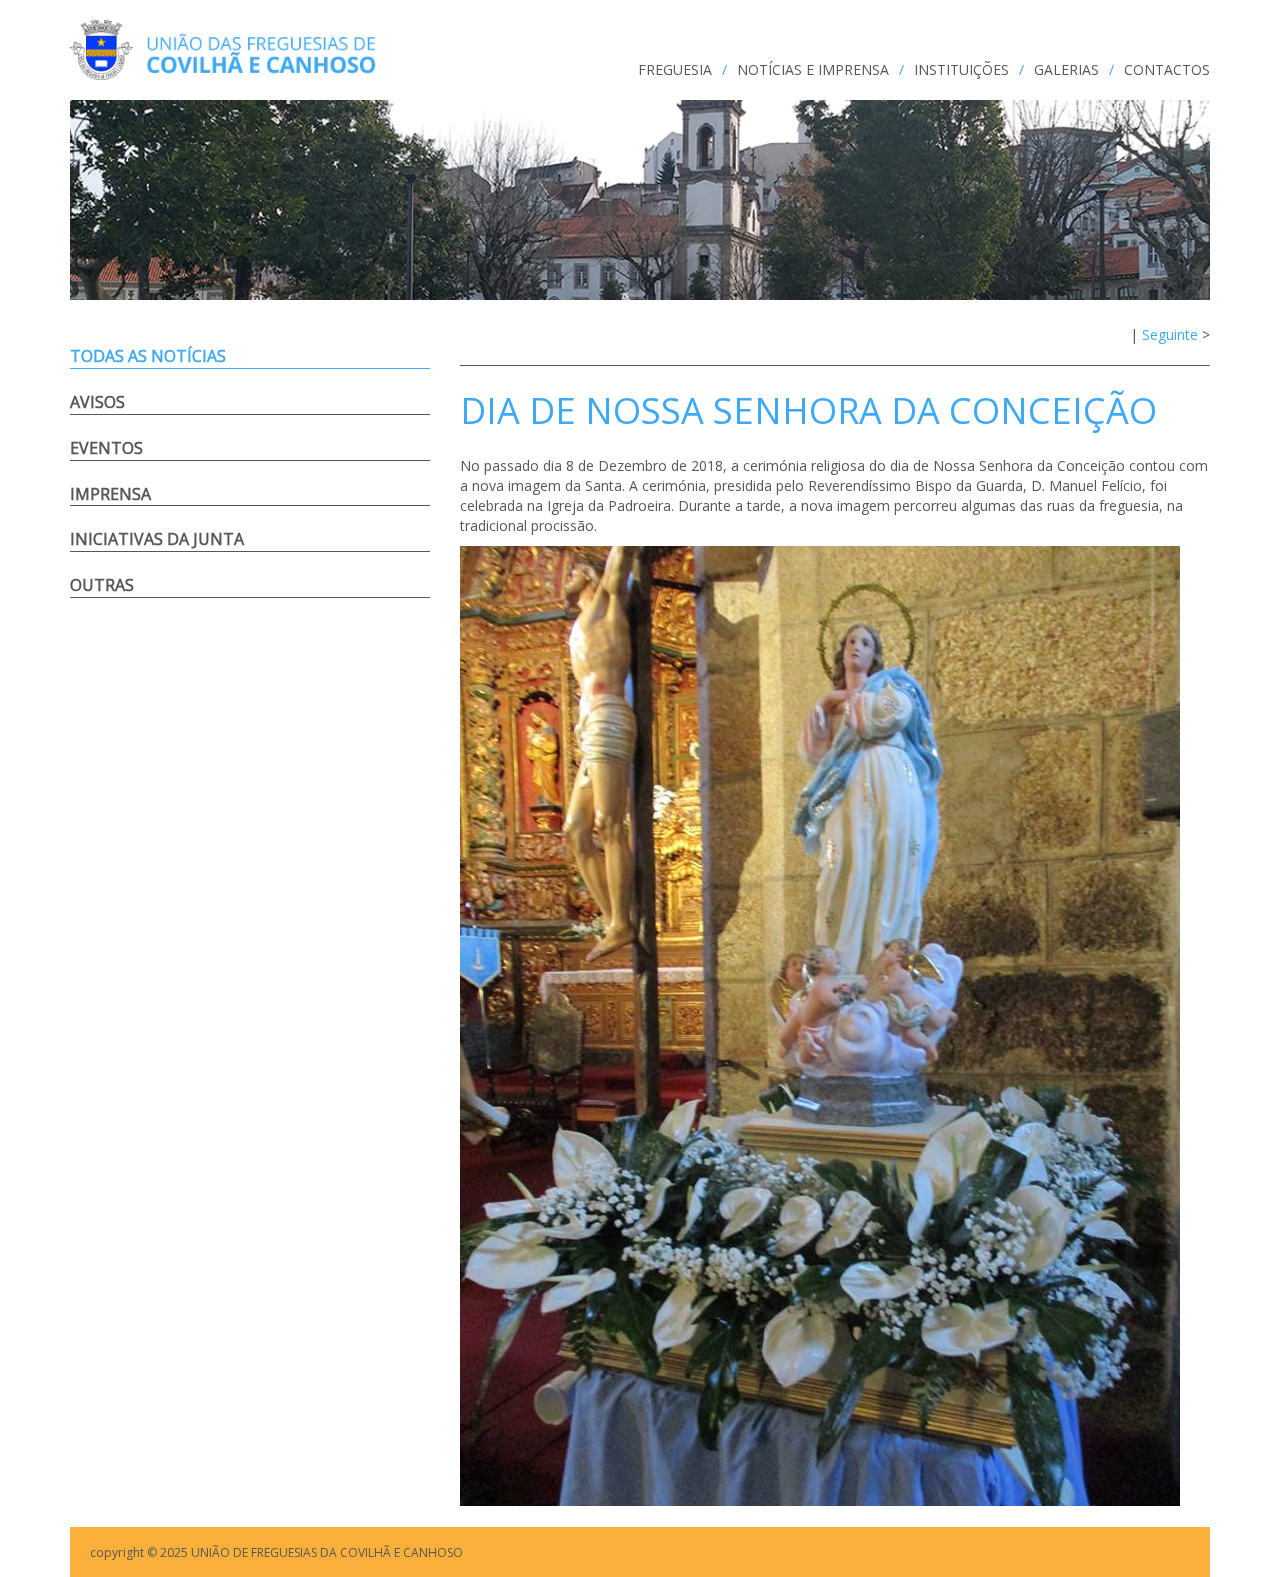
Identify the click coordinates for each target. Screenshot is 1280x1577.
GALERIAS (1066, 69)
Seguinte (1170, 334)
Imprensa (110, 494)
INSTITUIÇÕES (961, 69)
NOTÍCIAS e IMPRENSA (813, 69)
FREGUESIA (675, 69)
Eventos (106, 448)
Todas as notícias (148, 356)
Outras (102, 585)
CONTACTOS (1167, 69)
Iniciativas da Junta (157, 539)
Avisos (97, 402)
